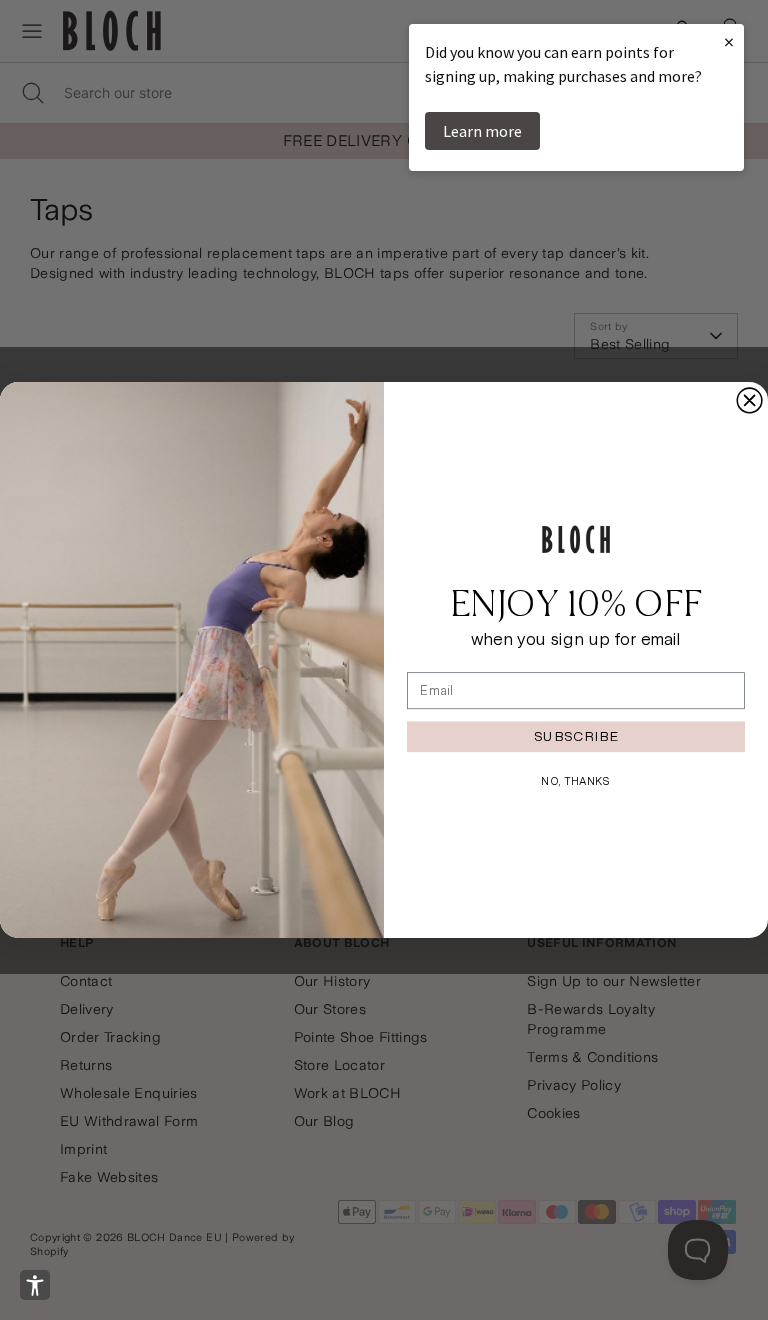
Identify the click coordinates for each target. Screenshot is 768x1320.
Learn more (482, 131)
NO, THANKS (575, 781)
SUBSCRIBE (576, 736)
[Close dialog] (749, 400)
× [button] (729, 41)
